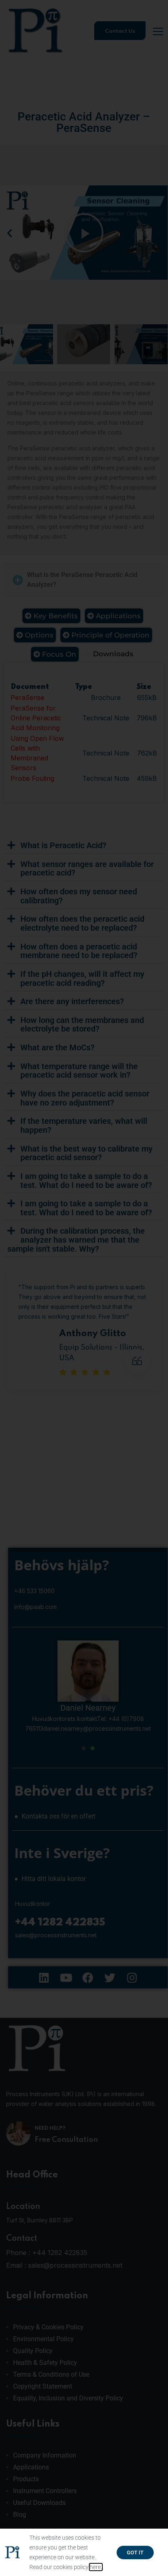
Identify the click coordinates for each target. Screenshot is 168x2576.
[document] (84, 1288)
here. (96, 2567)
